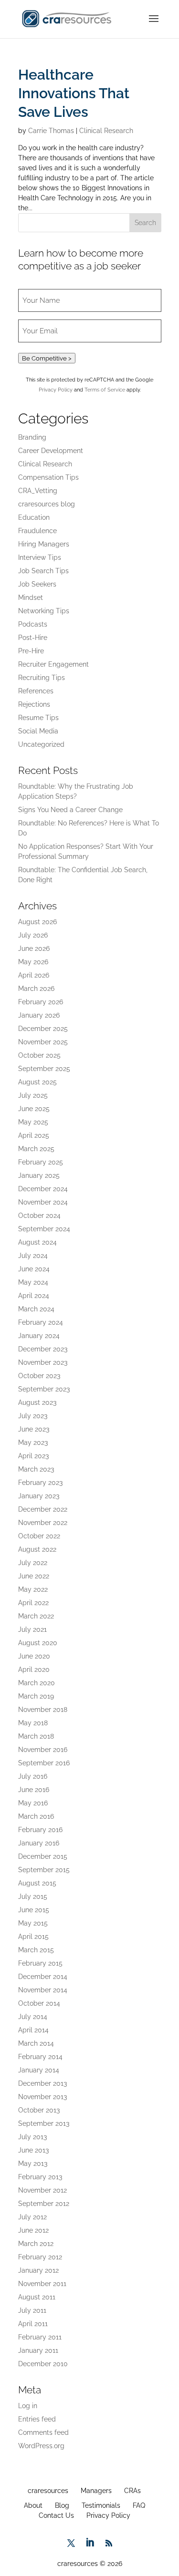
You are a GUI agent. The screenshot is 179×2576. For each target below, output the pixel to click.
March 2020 (37, 1683)
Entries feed (37, 2419)
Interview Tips (40, 557)
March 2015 (36, 1950)
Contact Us (56, 2515)
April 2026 (34, 975)
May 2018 (33, 1723)
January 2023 (39, 1496)
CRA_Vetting (38, 491)
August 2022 (37, 1549)
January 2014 (39, 2070)
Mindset (31, 598)
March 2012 (36, 2244)
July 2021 (32, 1629)
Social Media (38, 731)
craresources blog (47, 504)
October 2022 (39, 1536)
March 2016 (36, 1816)
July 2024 (33, 1256)
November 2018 (43, 1710)
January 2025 (39, 1175)
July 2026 (33, 935)
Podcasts (33, 624)
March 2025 (36, 1149)
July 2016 (33, 1776)
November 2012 (42, 2190)
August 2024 (37, 1242)
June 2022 (34, 1576)
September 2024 (44, 1229)
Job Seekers (37, 584)
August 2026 (37, 922)
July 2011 (32, 2310)
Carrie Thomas (51, 131)
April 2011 (33, 2324)
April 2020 (34, 1669)
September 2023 (44, 1389)
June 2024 (34, 1269)
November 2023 (43, 1362)
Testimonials (101, 2505)
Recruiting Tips (42, 678)
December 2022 (43, 1509)
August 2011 (37, 2297)
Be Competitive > (47, 358)
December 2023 (43, 1349)
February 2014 (40, 2057)
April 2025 (34, 1135)
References (36, 691)
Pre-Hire (31, 651)
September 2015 (44, 1870)
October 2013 (39, 2110)
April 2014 (33, 2030)
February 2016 (40, 1830)
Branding (32, 437)
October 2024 (39, 1216)
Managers (96, 2491)
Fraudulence (37, 531)
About (33, 2505)
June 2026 (34, 948)
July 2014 (33, 2017)
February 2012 (40, 2257)
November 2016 (43, 1750)
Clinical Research (106, 131)
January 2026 (39, 1015)
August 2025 (37, 1082)
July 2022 (33, 1563)
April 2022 (33, 1603)
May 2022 (33, 1589)
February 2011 (40, 2337)
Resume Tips (38, 718)
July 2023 (33, 1416)
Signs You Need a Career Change (70, 810)
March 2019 (36, 1696)
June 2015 (34, 1910)
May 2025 (33, 1122)
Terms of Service (105, 390)
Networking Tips (44, 611)
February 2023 (40, 1483)
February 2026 (41, 1002)
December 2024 (43, 1189)
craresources (48, 2491)
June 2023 (34, 1429)
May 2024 (33, 1282)
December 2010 (43, 2364)
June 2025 (34, 1109)
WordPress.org (41, 2446)
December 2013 (42, 2083)
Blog (62, 2505)
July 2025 (33, 1095)
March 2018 (36, 1736)
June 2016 (34, 1790)
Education (34, 517)
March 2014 (36, 2043)
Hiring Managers (44, 544)
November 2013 (42, 2097)
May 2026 (33, 962)
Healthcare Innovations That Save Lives (74, 93)
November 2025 (43, 1042)
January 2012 (38, 2270)
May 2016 (33, 1803)
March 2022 (36, 1616)
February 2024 (41, 1322)
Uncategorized (41, 744)
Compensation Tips (48, 477)
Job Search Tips (43, 571)
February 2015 (40, 1963)
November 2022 (43, 1523)
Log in (28, 2406)
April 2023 (33, 1456)
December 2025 (43, 1029)
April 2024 (34, 1296)
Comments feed (43, 2432)
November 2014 (43, 1990)
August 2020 (38, 1643)
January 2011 (38, 2350)
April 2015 (33, 1937)
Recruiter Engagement (53, 664)
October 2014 (39, 2003)
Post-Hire (33, 638)
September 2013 (44, 2123)
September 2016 (44, 1763)
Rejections (34, 704)
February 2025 (41, 1162)
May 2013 (33, 2164)
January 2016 (39, 1843)
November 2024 (43, 1202)
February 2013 (40, 2177)
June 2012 (33, 2230)
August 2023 (37, 1402)
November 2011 (42, 2284)
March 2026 (36, 989)
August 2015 (37, 1883)
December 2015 (43, 1856)
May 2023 (33, 1443)
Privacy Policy (56, 390)
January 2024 (39, 1336)
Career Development (51, 451)
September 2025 (44, 1069)
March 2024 (36, 1309)
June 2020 (34, 1656)
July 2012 (32, 2217)
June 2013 (33, 2150)
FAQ (139, 2505)
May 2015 (33, 1923)
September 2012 (44, 2204)
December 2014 (43, 1977)
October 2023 (39, 1376)
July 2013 (32, 2137)
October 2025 (39, 1055)
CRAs (132, 2491)
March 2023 (36, 1469)
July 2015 (33, 1896)
